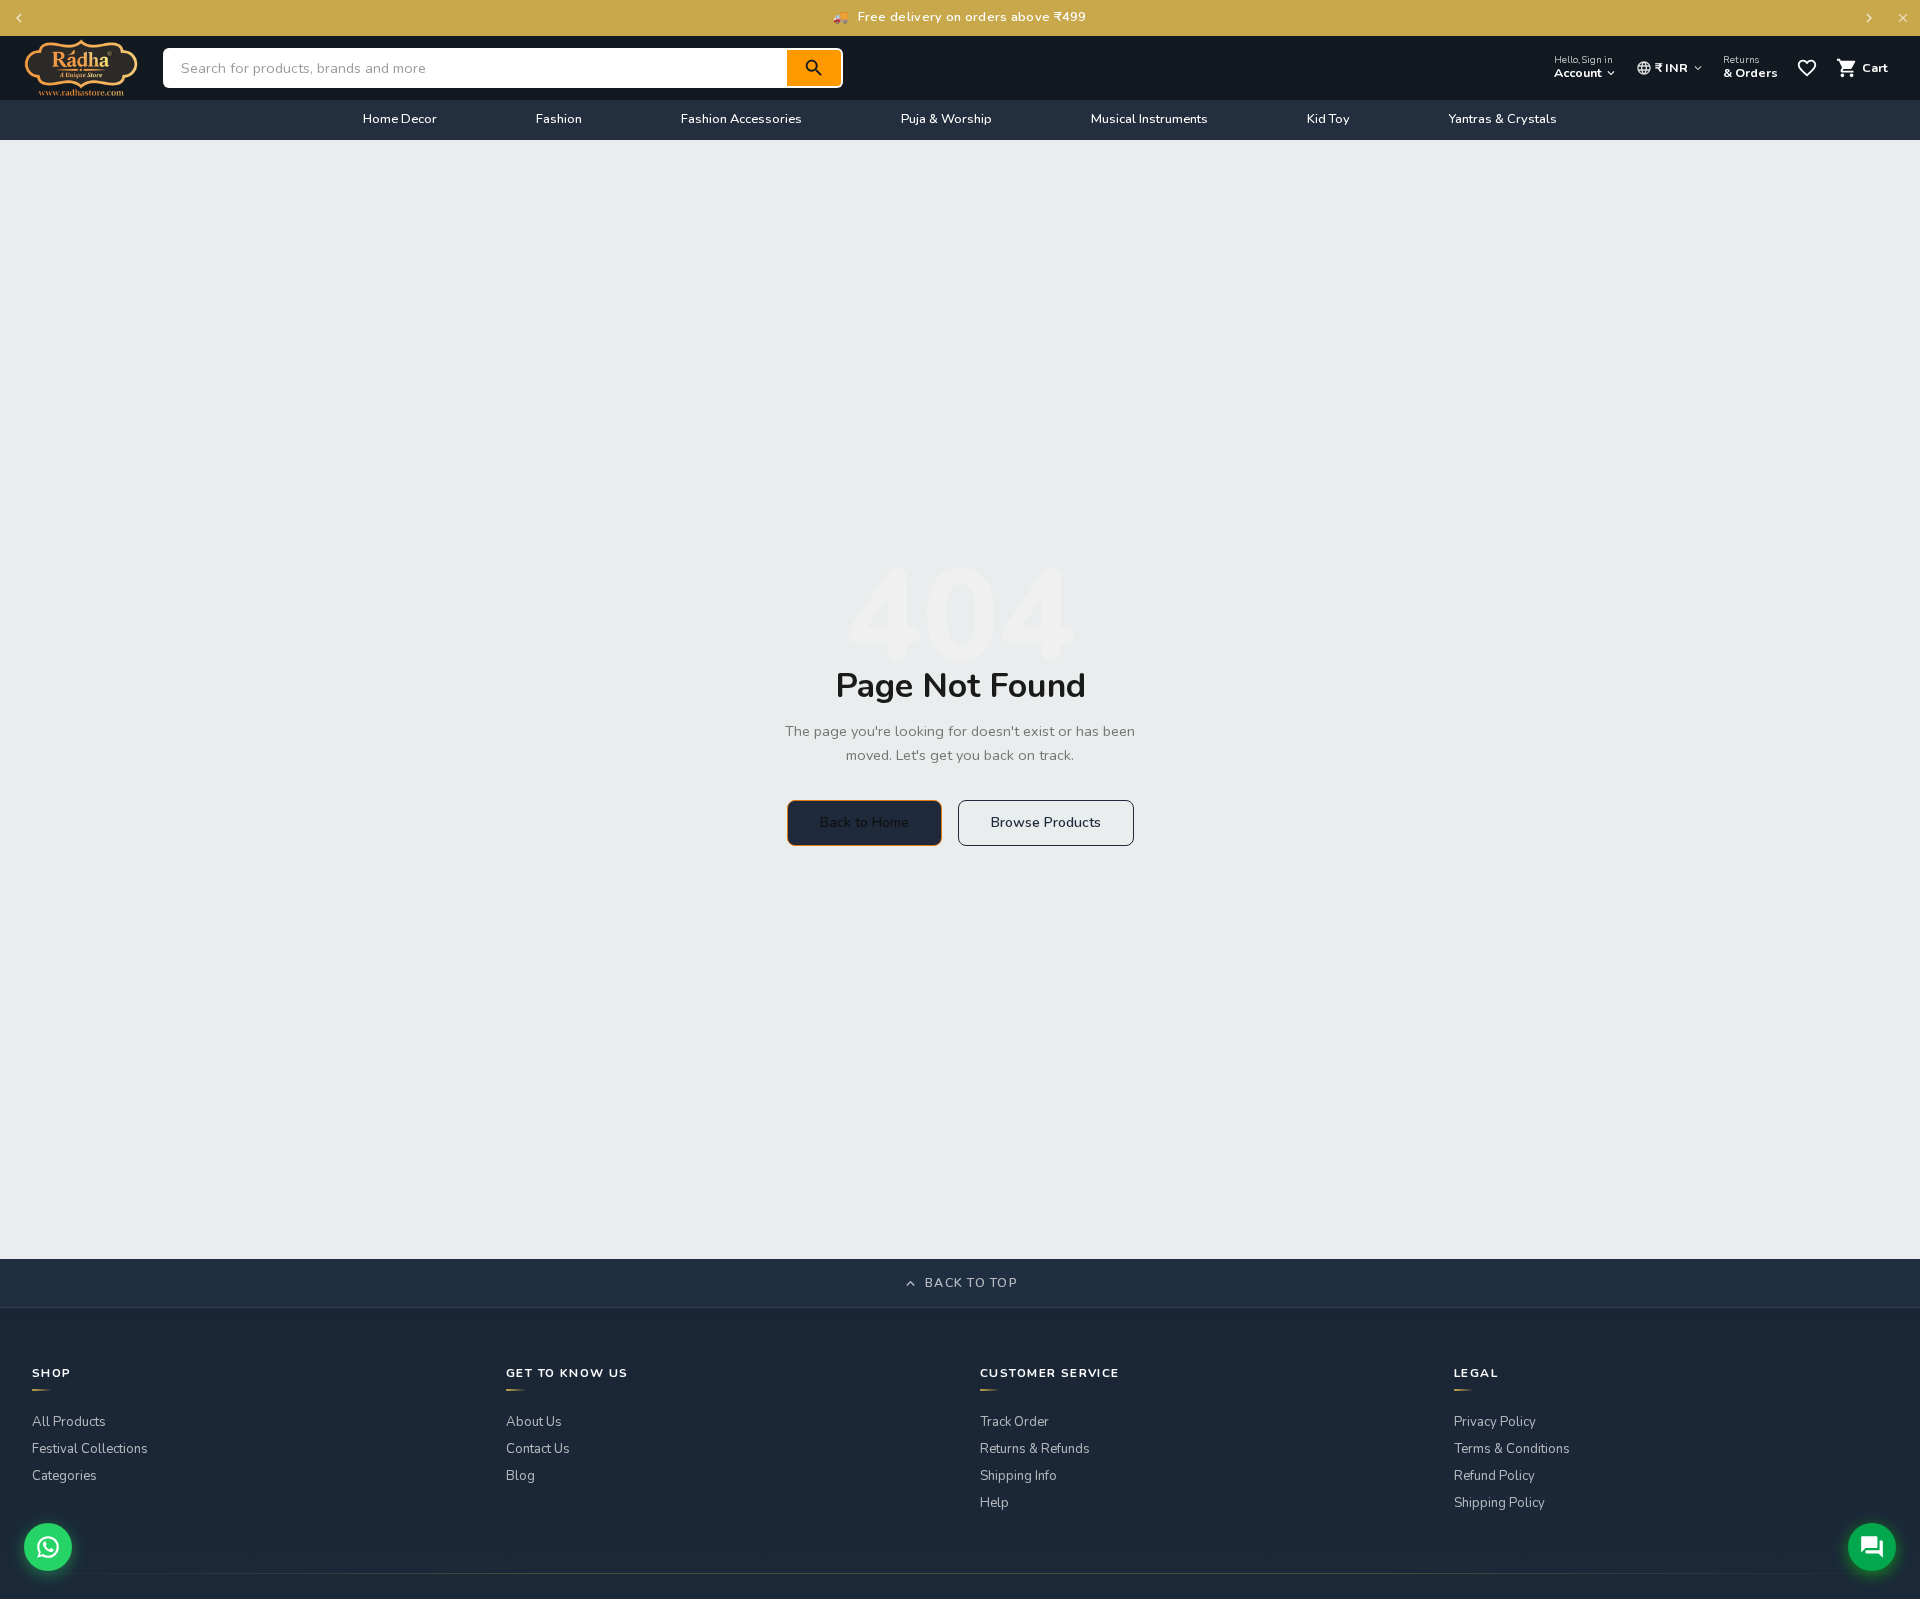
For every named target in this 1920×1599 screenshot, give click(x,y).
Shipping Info (1018, 1476)
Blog (520, 1476)
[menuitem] (400, 120)
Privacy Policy (1495, 1422)
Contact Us (538, 1449)
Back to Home (864, 822)
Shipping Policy (1499, 1503)
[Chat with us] (1872, 1547)
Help (994, 1503)
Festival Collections (90, 1449)
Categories (64, 1476)
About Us (534, 1422)
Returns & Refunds (1035, 1449)
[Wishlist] (1807, 68)
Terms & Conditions (1512, 1449)
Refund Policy (1494, 1476)
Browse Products (1046, 822)
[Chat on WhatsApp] (48, 1547)
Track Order (1014, 1422)
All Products (69, 1422)
